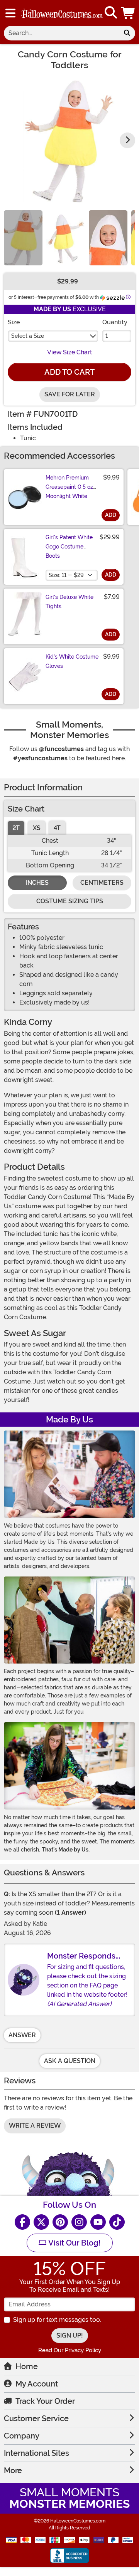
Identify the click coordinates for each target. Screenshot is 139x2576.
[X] (41, 2222)
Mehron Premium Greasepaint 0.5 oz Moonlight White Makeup (69, 491)
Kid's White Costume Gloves (72, 661)
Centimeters (102, 883)
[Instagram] (79, 2222)
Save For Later (70, 394)
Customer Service (36, 2418)
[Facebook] (22, 2222)
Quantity (115, 322)
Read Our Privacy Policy (70, 2350)
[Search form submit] (127, 33)
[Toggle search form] (111, 13)
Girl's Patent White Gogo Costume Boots (69, 547)
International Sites (36, 2453)
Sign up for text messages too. (57, 2320)
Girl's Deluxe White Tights (69, 602)
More (13, 2470)
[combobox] (61, 33)
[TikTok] (117, 2222)
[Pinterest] (60, 2222)
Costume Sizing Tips (70, 901)
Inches (37, 883)
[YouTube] (98, 2222)
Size (14, 322)
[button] (129, 13)
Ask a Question (70, 2061)
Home (27, 2366)
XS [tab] (37, 828)
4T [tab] (57, 828)
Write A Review (35, 2126)
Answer (22, 2035)
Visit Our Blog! (74, 2243)
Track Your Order (45, 2401)
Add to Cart (69, 372)
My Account (37, 2384)
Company (22, 2436)
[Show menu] (10, 13)
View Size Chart (70, 352)
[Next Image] (127, 140)
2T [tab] (16, 828)
